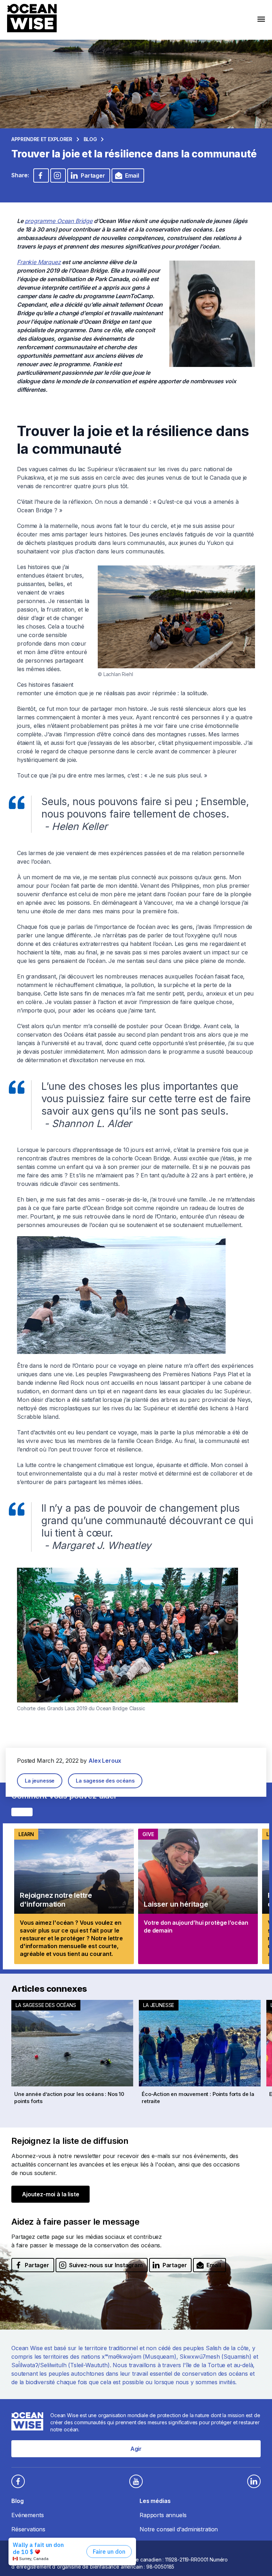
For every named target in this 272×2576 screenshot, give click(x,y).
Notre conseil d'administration (179, 2529)
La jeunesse (40, 1781)
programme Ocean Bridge (59, 221)
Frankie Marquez (39, 262)
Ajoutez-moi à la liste (50, 2194)
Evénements (27, 2515)
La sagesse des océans (105, 1781)
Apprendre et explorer (42, 139)
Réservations (28, 2529)
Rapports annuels (163, 2515)
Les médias (155, 2501)
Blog (90, 139)
